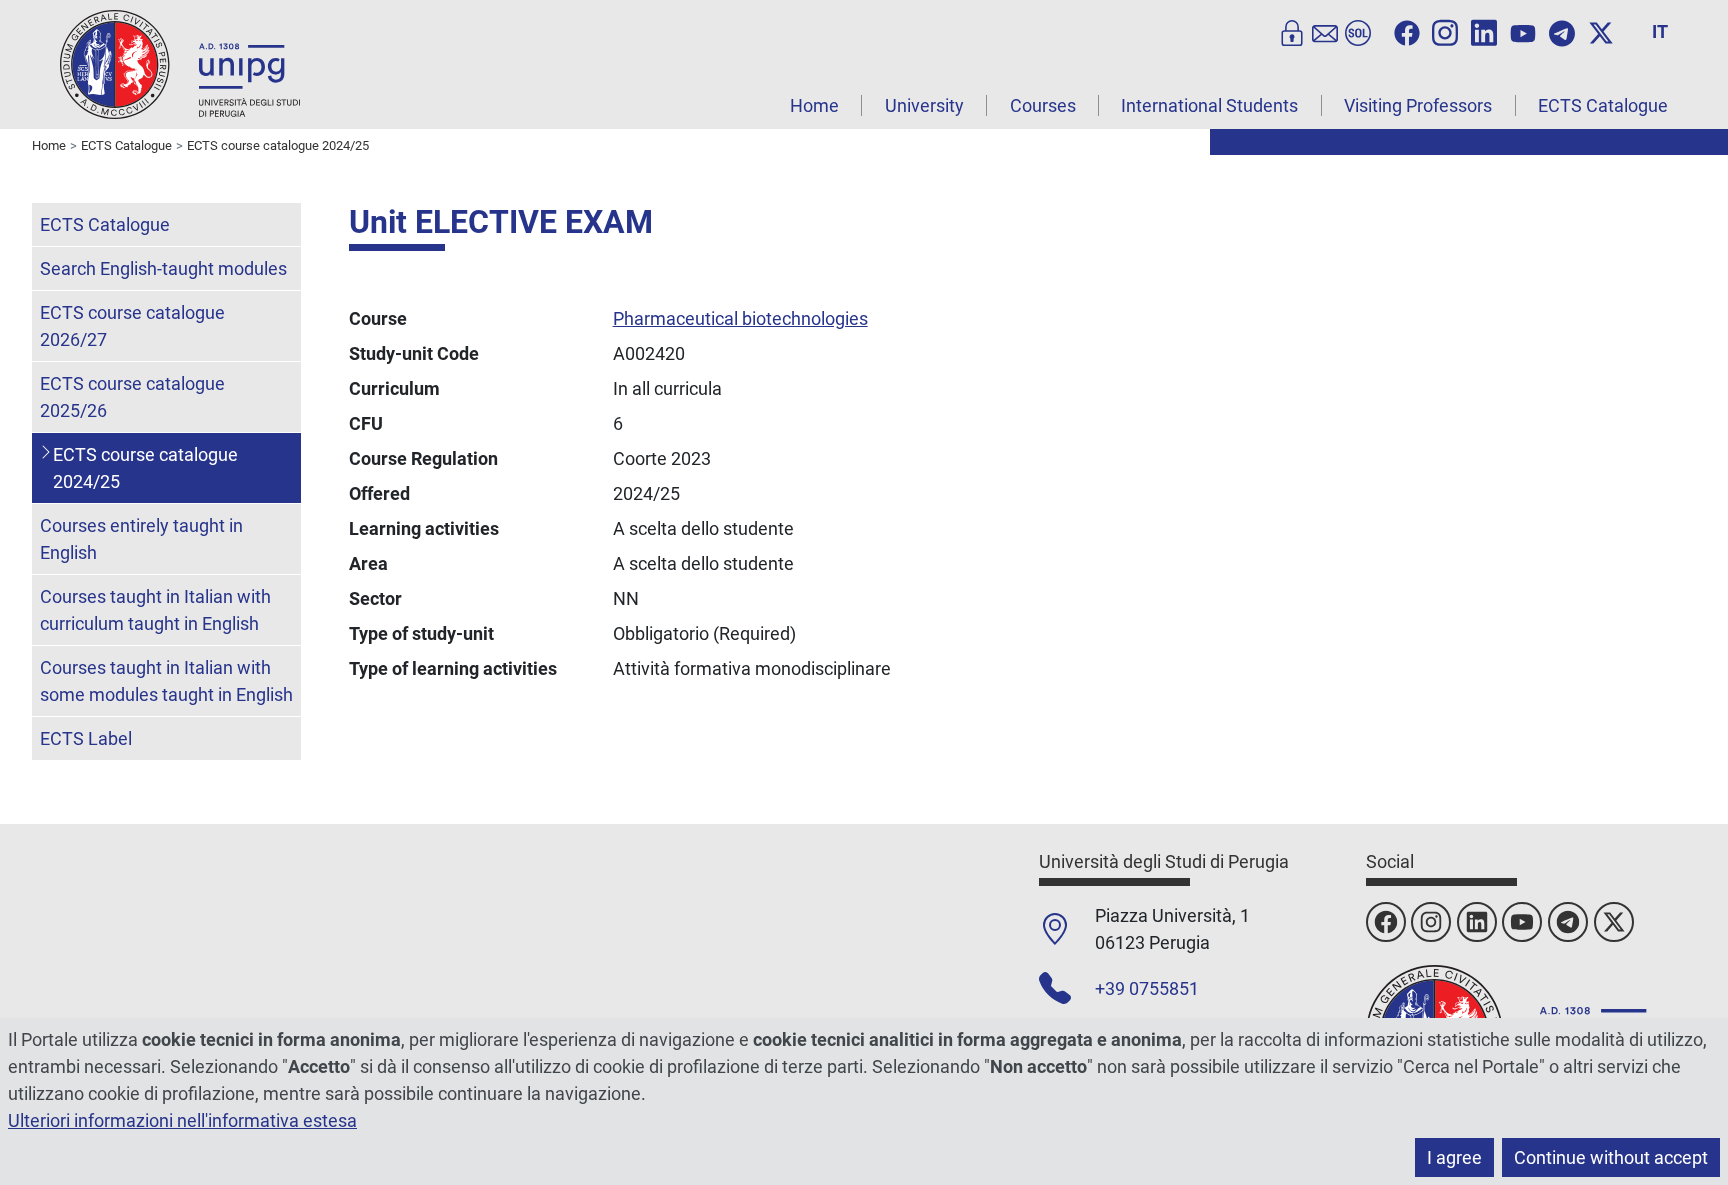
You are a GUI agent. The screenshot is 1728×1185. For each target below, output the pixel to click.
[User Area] (1292, 31)
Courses (1043, 105)
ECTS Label (86, 738)
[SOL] (1358, 31)
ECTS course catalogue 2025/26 (132, 397)
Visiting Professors (1418, 105)
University (924, 105)
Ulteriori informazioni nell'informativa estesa (182, 1120)
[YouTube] (1523, 31)
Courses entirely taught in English (141, 539)
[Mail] (1325, 31)
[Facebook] (1407, 31)
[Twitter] (1601, 31)
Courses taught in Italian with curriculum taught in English (155, 610)
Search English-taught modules (163, 268)
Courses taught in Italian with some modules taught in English (166, 681)
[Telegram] (1562, 31)
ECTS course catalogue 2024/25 (145, 468)
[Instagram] (1445, 31)
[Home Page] (180, 63)
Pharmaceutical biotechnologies (740, 318)
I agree (1454, 1157)
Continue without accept (1611, 1157)
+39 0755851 (1147, 988)
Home (814, 105)
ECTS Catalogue (1603, 105)
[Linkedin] (1484, 31)
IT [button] (1660, 31)
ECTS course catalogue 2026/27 (132, 326)
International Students (1209, 105)
